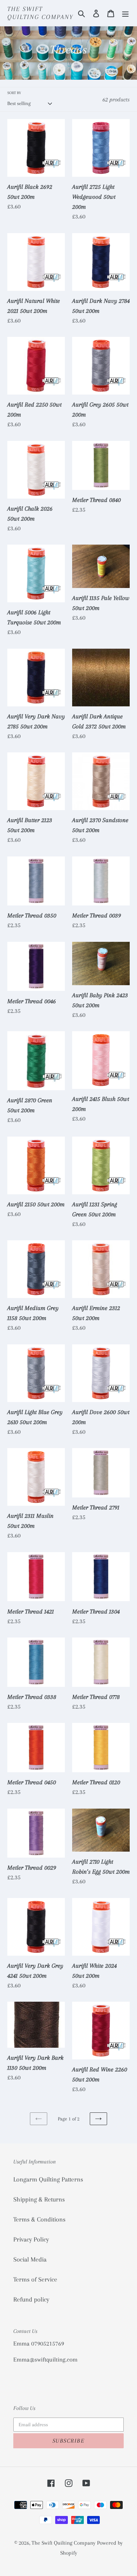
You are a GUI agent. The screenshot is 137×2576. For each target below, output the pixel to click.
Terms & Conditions (39, 2219)
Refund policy (31, 2300)
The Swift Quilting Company (40, 13)
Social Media (30, 2260)
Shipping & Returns (39, 2199)
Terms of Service (35, 2280)
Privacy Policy (31, 2239)
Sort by (14, 93)
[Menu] (125, 13)
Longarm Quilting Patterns (48, 2179)
